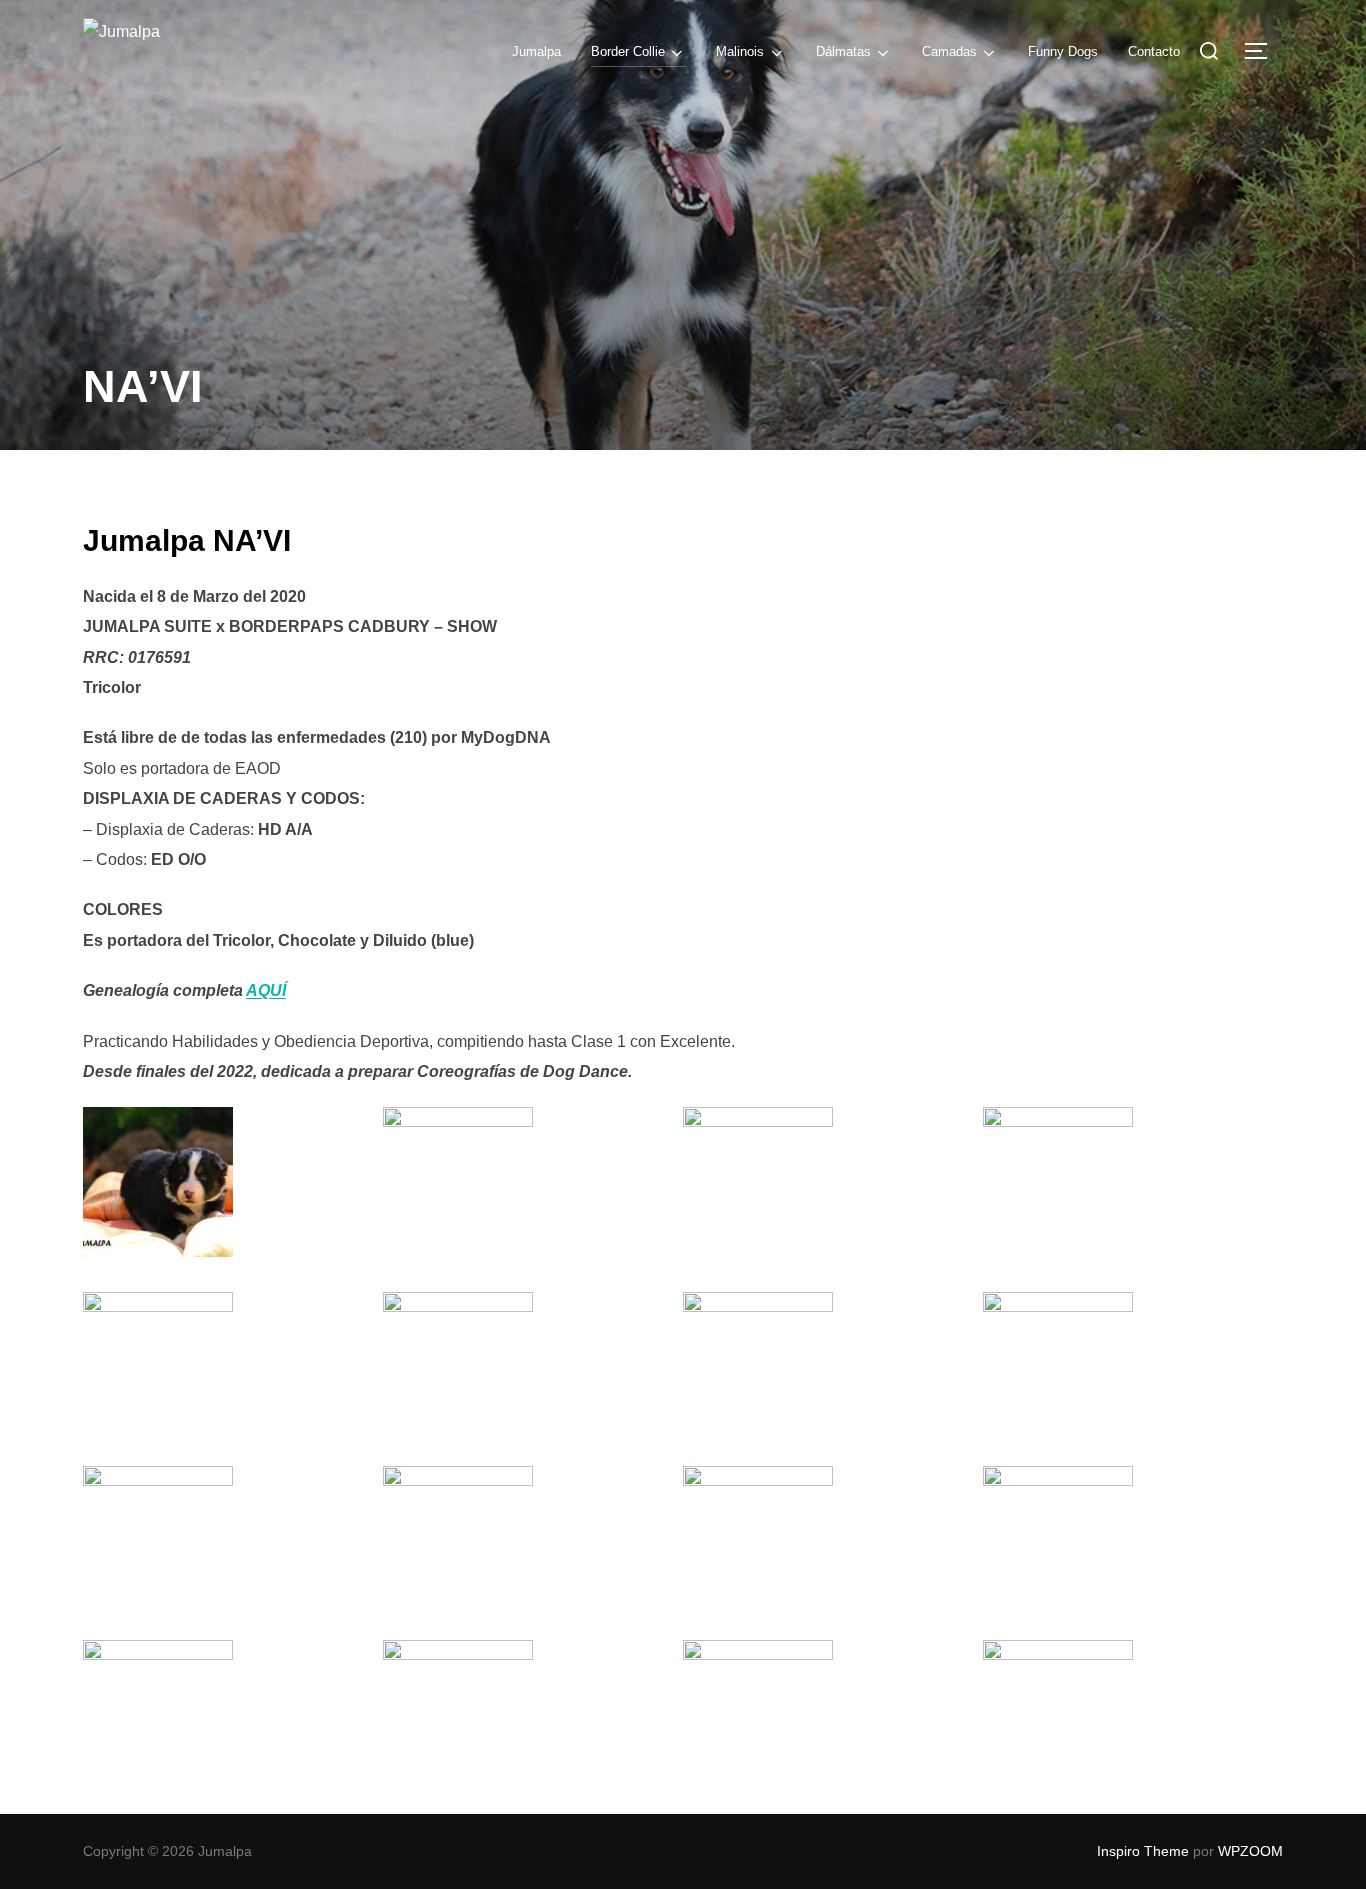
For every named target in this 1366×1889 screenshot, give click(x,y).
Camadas (949, 51)
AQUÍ (266, 990)
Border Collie (628, 51)
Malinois (740, 51)
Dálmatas (843, 51)
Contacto (1154, 51)
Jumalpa (536, 51)
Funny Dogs (1063, 51)
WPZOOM (1250, 1851)
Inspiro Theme (1143, 1851)
